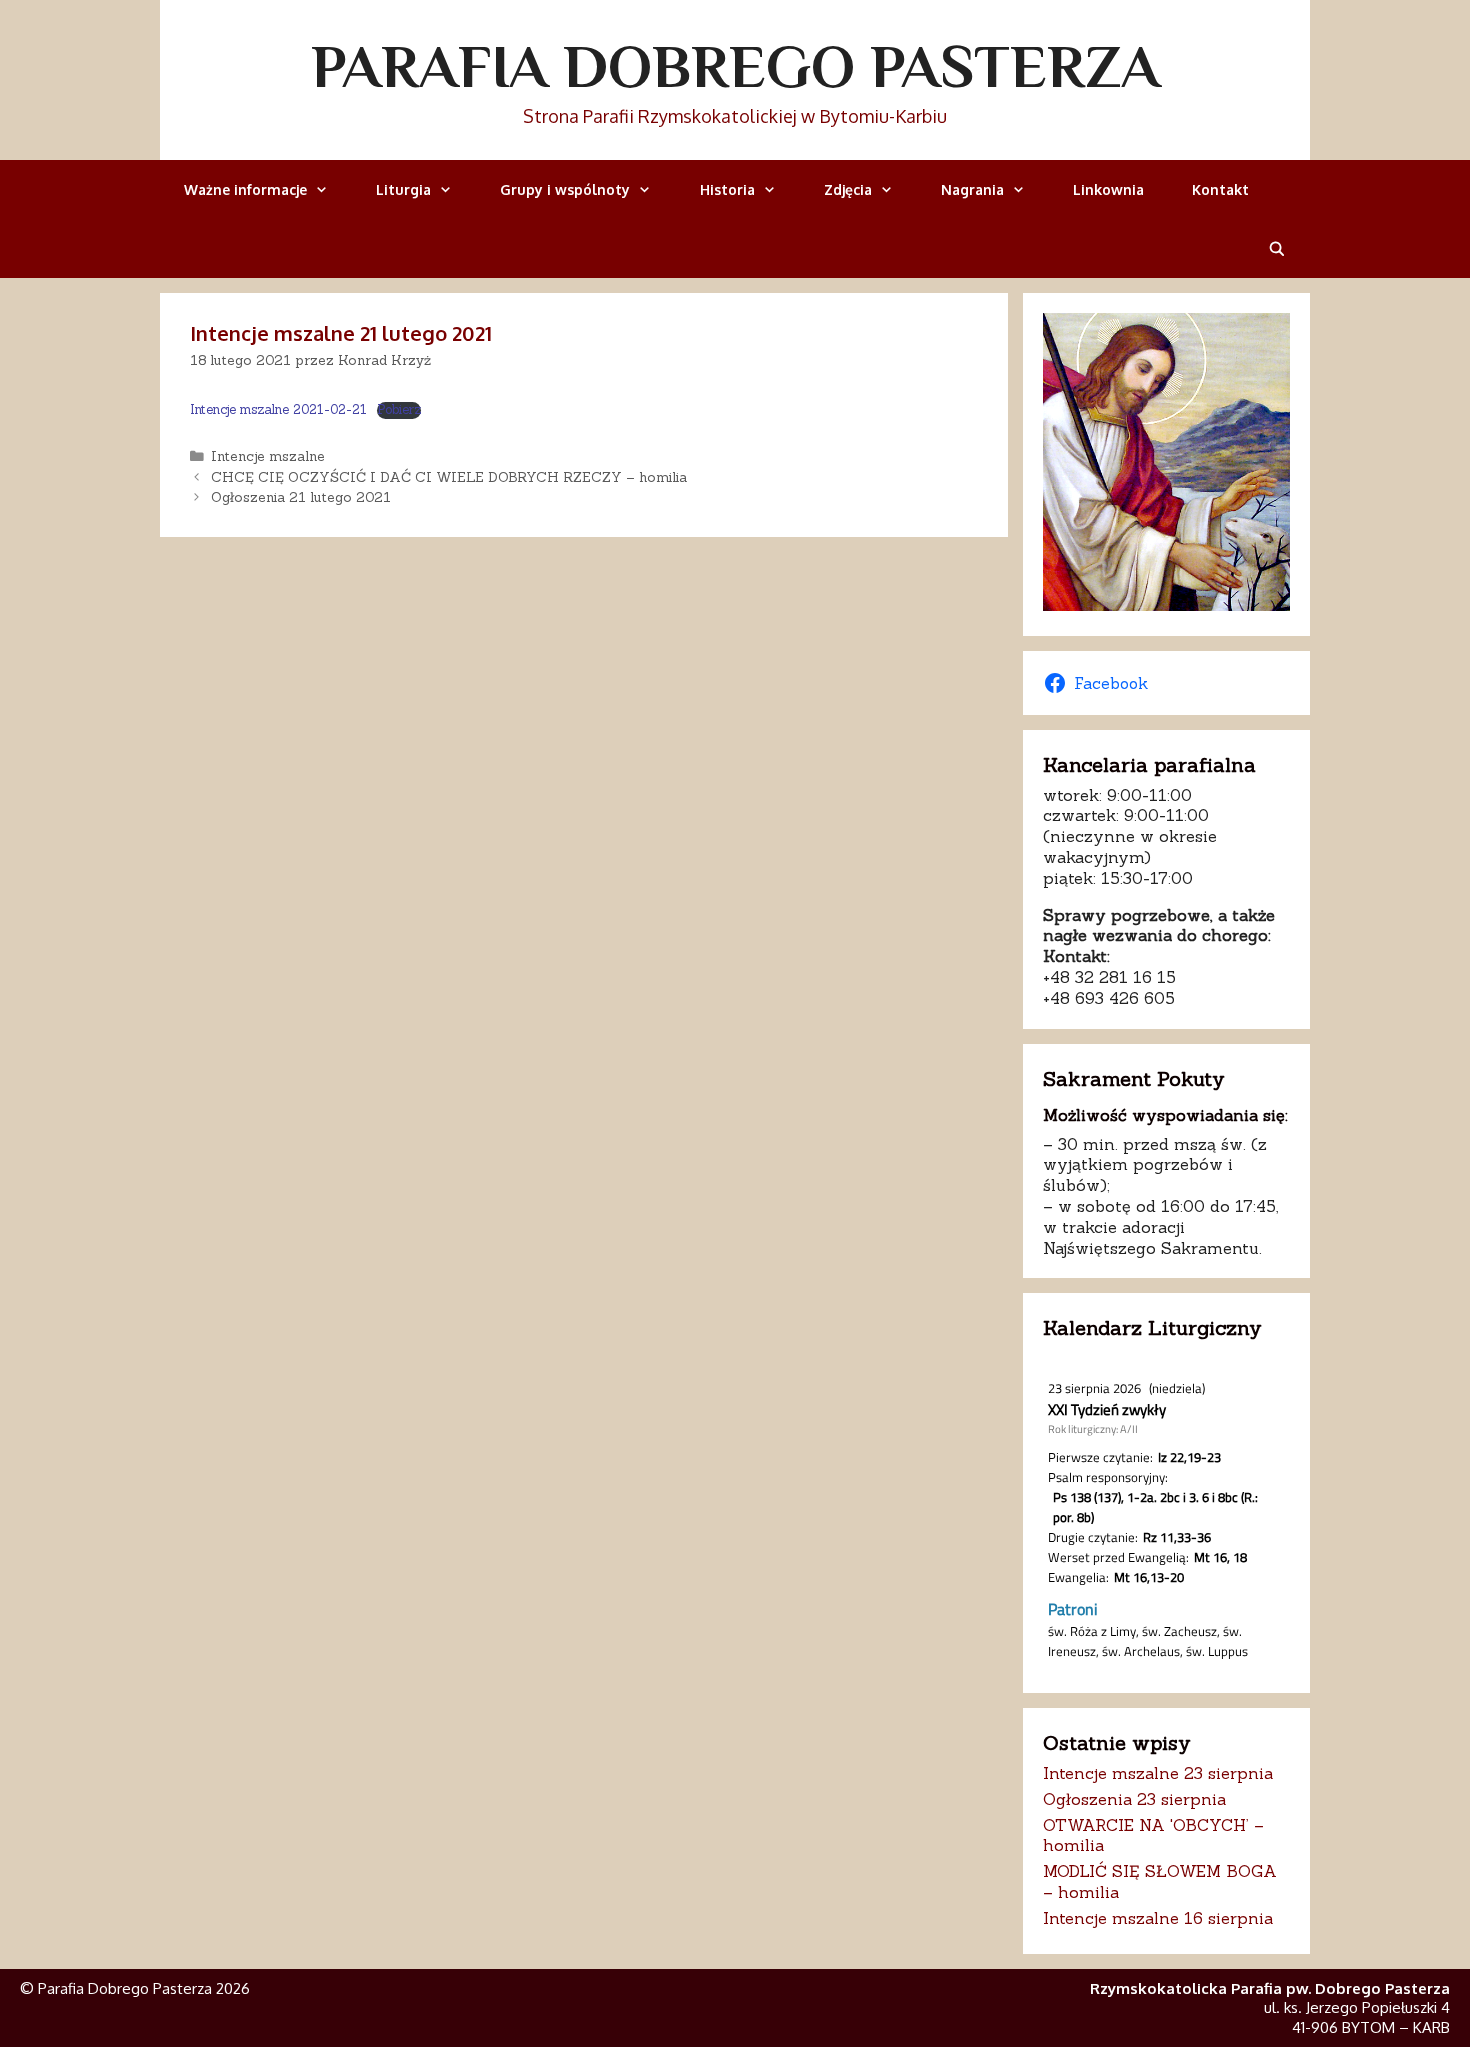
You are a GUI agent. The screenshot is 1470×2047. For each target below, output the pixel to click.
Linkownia (1108, 189)
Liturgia (403, 189)
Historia (727, 189)
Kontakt (1220, 189)
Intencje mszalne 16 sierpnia (1158, 1918)
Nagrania (972, 189)
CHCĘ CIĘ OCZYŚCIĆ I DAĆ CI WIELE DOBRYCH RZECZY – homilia (449, 477)
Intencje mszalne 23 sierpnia (1158, 1773)
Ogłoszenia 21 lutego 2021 (301, 497)
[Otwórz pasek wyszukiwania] (1277, 248)
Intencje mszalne (268, 456)
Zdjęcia (848, 189)
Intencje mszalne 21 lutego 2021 (341, 333)
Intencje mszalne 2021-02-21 (278, 409)
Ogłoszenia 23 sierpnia (1134, 1799)
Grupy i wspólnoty (565, 189)
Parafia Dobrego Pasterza (735, 66)
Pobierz (399, 410)
